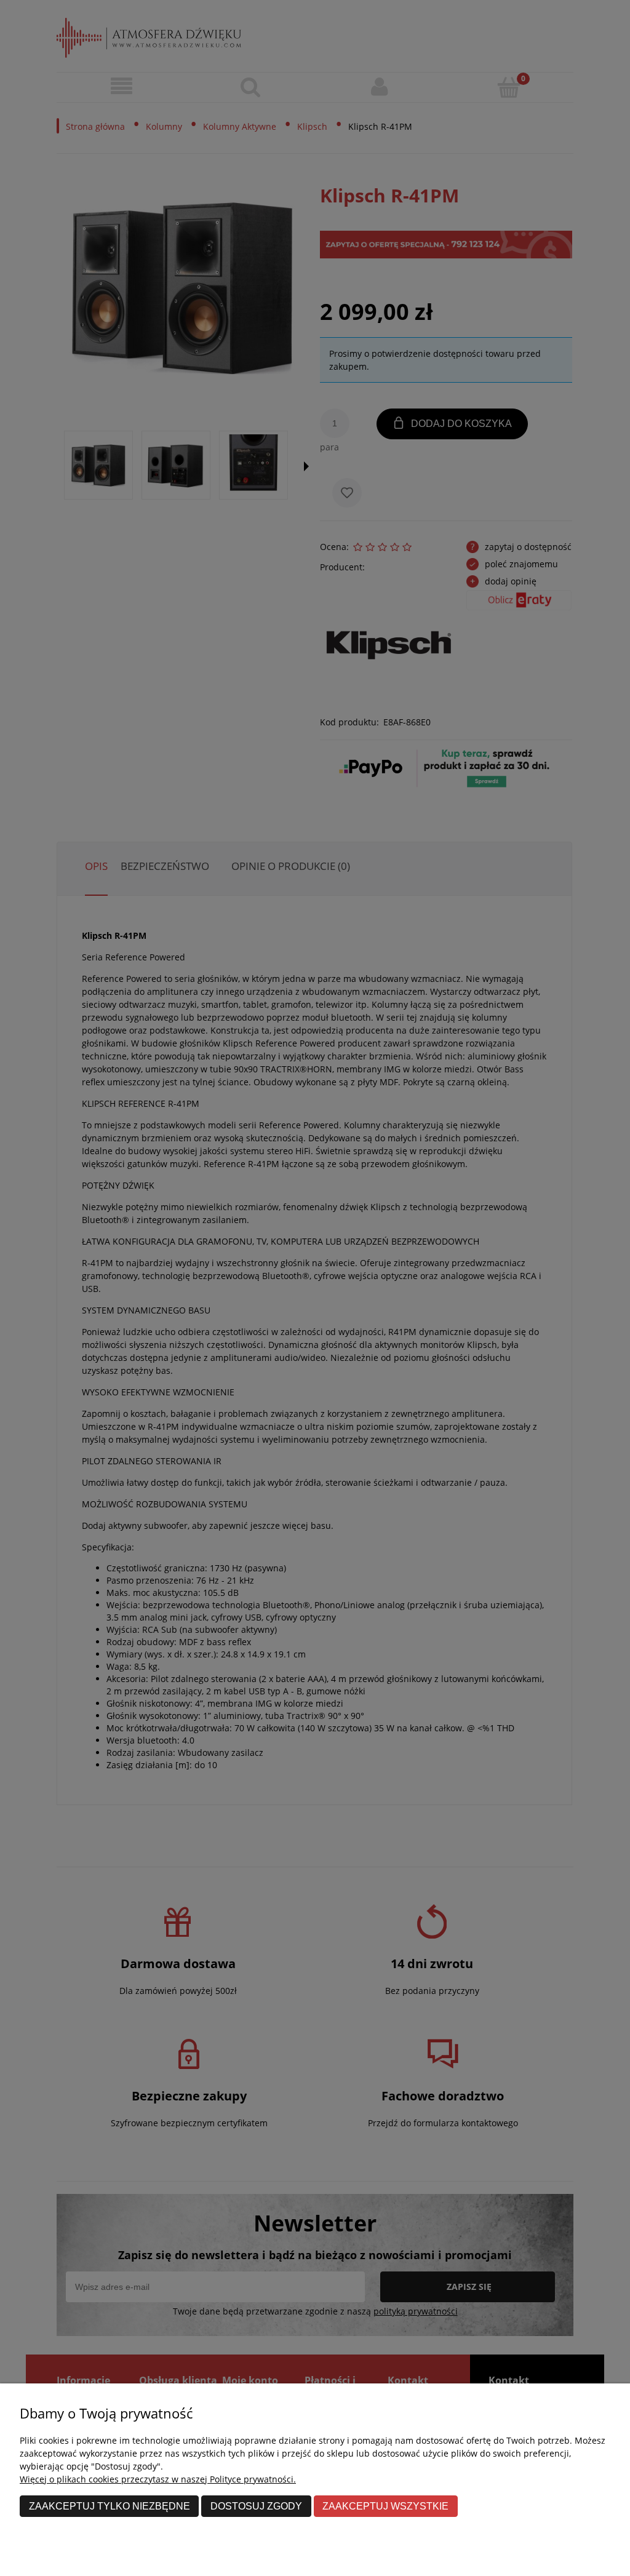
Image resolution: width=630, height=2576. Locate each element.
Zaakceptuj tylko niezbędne (110, 2506)
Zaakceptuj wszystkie (385, 2506)
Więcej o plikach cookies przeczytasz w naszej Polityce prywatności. (158, 2479)
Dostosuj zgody (256, 2506)
